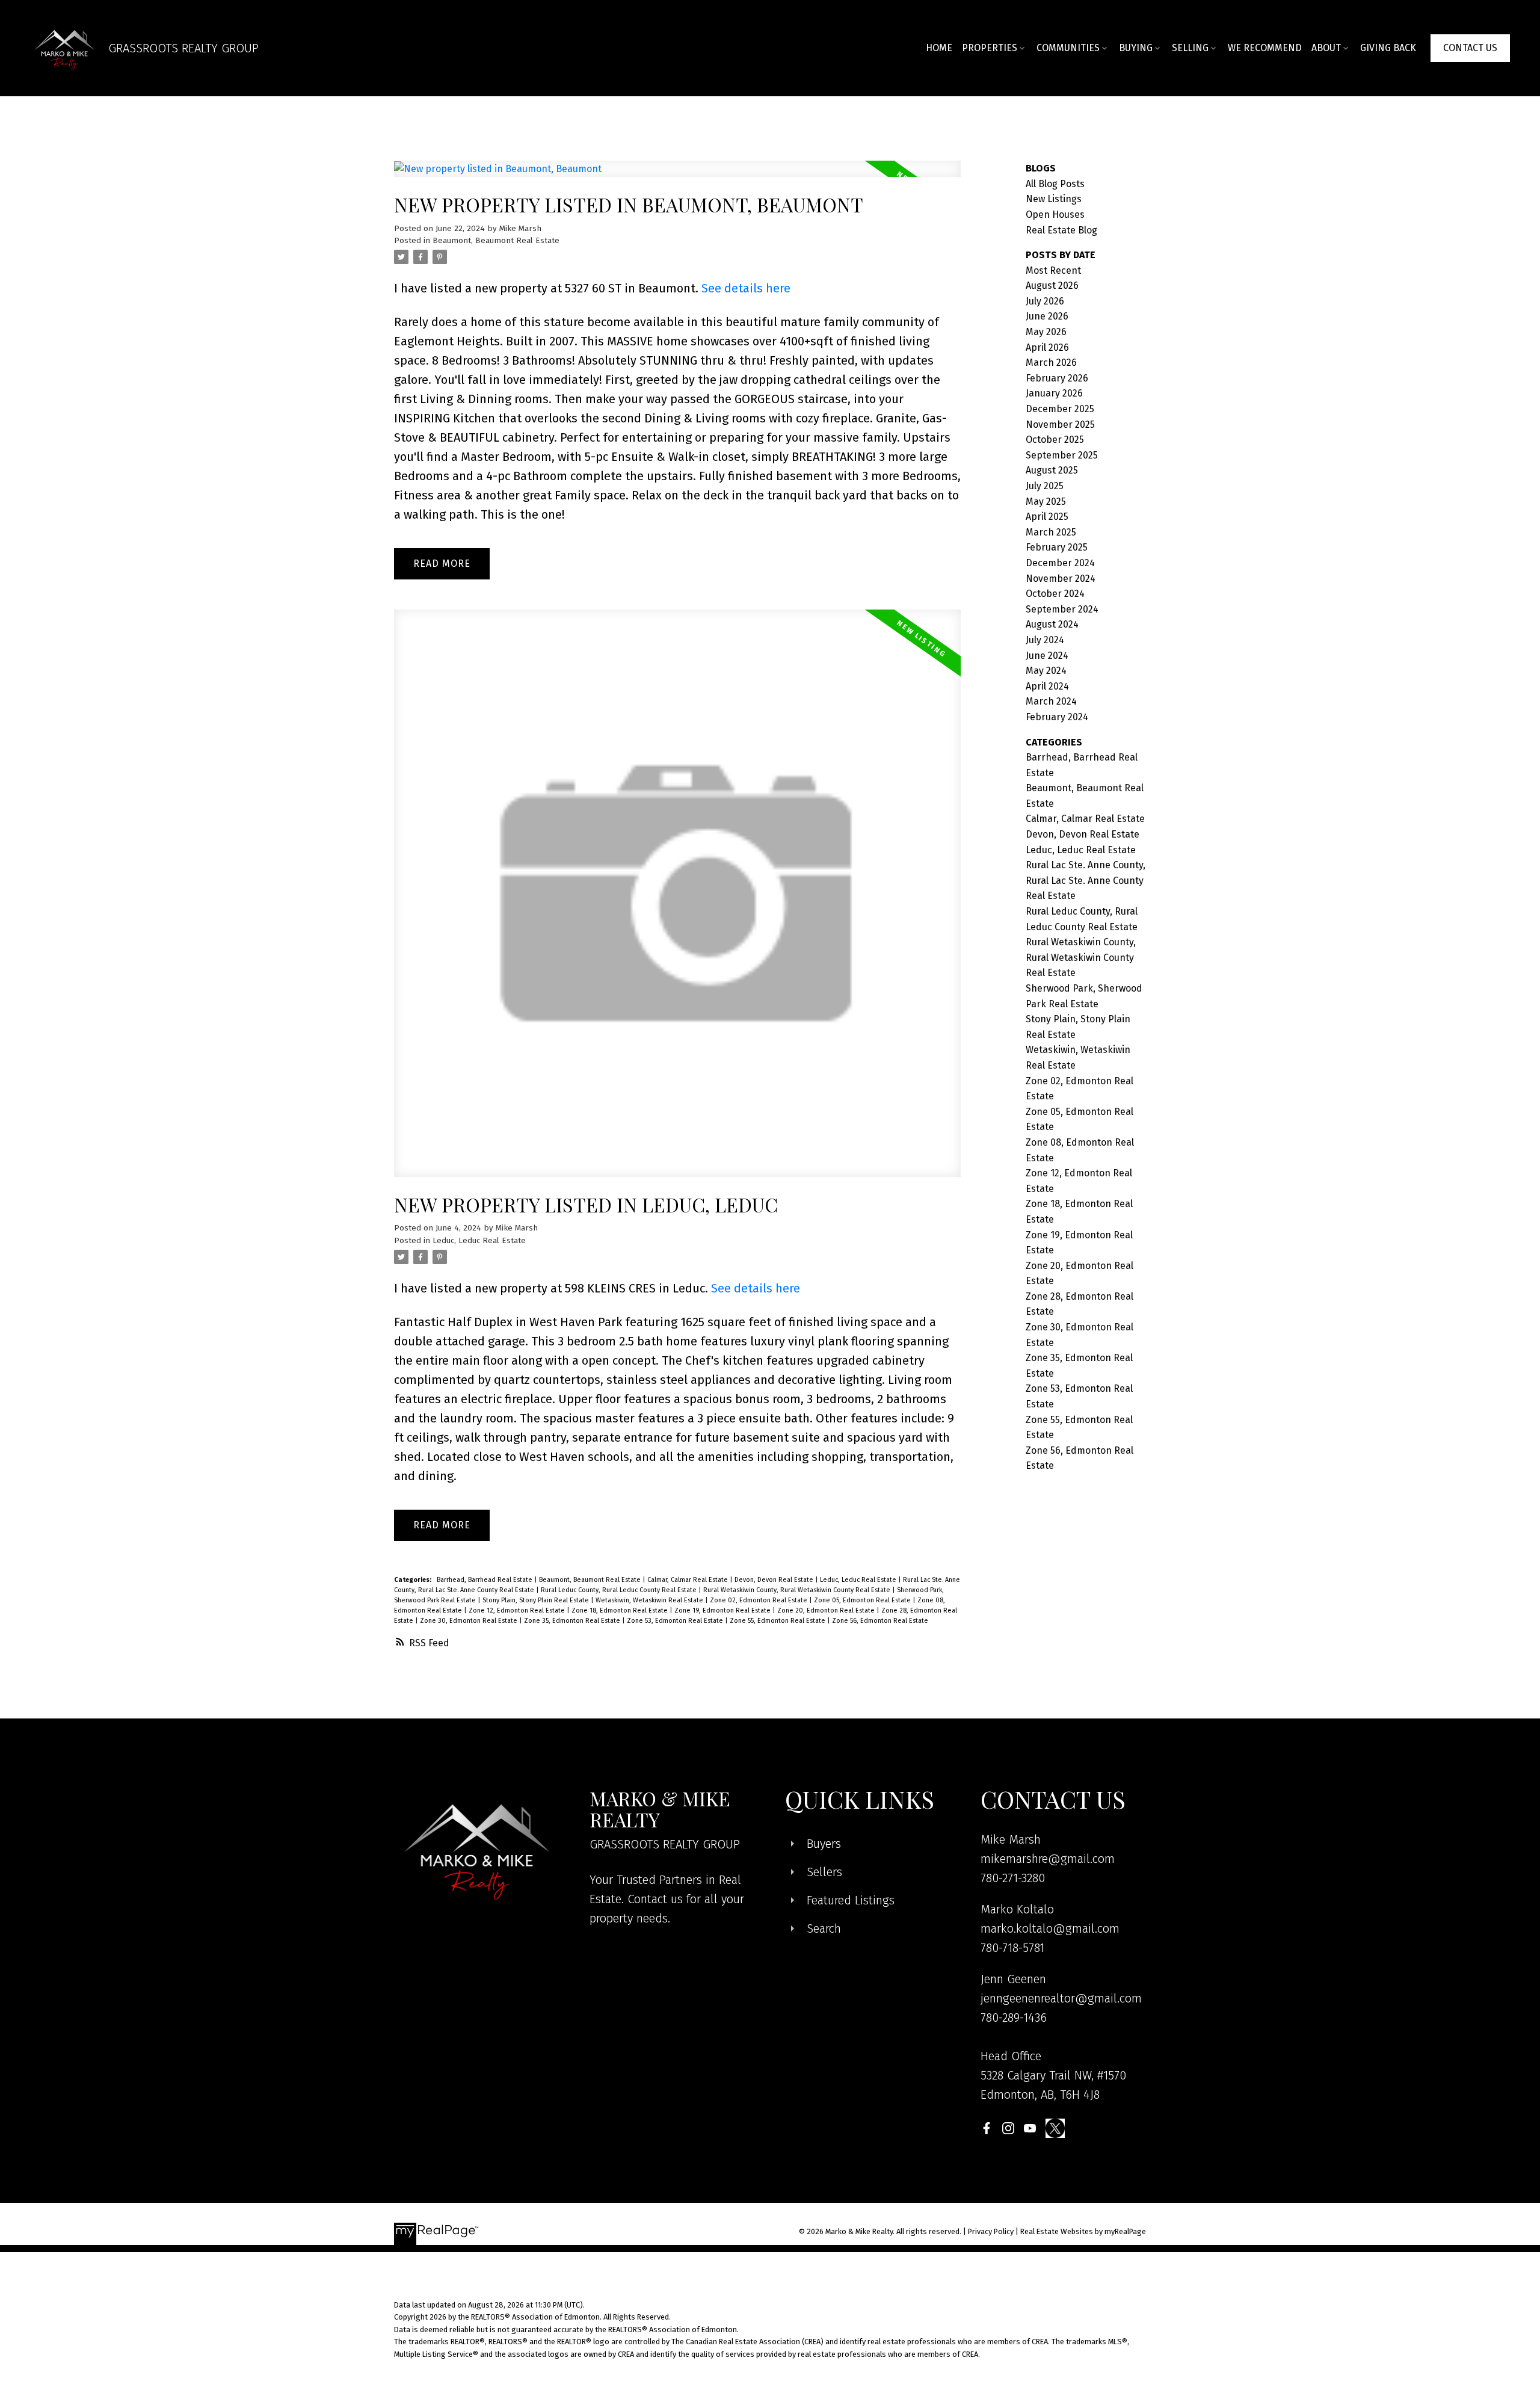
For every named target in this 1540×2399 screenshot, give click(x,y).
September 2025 (1062, 455)
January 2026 (1054, 393)
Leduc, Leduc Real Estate (479, 1241)
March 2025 (1051, 532)
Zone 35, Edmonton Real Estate (573, 1621)
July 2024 (1045, 640)
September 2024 (1062, 609)
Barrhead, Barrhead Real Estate (485, 1580)
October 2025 (1055, 440)
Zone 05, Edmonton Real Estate (863, 1600)
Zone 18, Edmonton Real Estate (621, 1610)
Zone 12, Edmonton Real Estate (518, 1610)
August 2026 (1052, 286)
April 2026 (1047, 347)
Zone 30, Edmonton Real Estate (470, 1621)
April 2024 (1047, 686)
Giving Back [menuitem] (1388, 48)
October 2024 (1055, 594)
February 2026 (1057, 378)
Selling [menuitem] (1190, 48)
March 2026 (1051, 363)
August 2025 (1052, 470)
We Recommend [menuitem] (1265, 48)
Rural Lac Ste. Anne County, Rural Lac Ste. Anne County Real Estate (1086, 880)
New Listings (1054, 199)
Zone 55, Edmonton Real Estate (778, 1621)
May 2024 (1046, 671)
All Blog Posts (1055, 184)
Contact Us (1470, 48)
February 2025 (1057, 547)
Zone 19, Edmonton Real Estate (723, 1610)
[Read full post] (677, 176)
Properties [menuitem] (990, 48)
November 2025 (1060, 425)
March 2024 (1051, 701)
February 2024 (1057, 717)
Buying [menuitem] (1136, 48)
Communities (1068, 48)
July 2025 (1045, 486)
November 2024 (1061, 579)
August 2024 (1052, 624)
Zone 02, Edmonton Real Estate (759, 1600)
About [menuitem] (1326, 48)
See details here (746, 288)
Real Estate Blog (1061, 230)
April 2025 (1047, 517)
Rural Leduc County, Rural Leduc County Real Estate (620, 1590)
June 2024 (1047, 656)
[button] (1470, 48)
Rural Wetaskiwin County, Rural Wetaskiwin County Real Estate (798, 1590)
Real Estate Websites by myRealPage (1083, 2231)
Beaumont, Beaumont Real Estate (496, 241)
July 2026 (1045, 301)
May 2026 (1046, 332)
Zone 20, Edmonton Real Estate (827, 1610)
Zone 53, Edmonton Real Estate (676, 1621)
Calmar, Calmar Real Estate (688, 1580)
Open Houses (1055, 215)
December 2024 (1060, 563)
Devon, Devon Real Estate (775, 1580)
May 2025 (1046, 502)
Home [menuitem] (939, 48)
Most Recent (1053, 270)
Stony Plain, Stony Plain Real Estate (537, 1600)
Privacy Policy (991, 2231)
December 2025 (1060, 409)
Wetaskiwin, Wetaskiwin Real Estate (650, 1600)
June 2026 (1047, 316)
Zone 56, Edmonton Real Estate (880, 1621)
